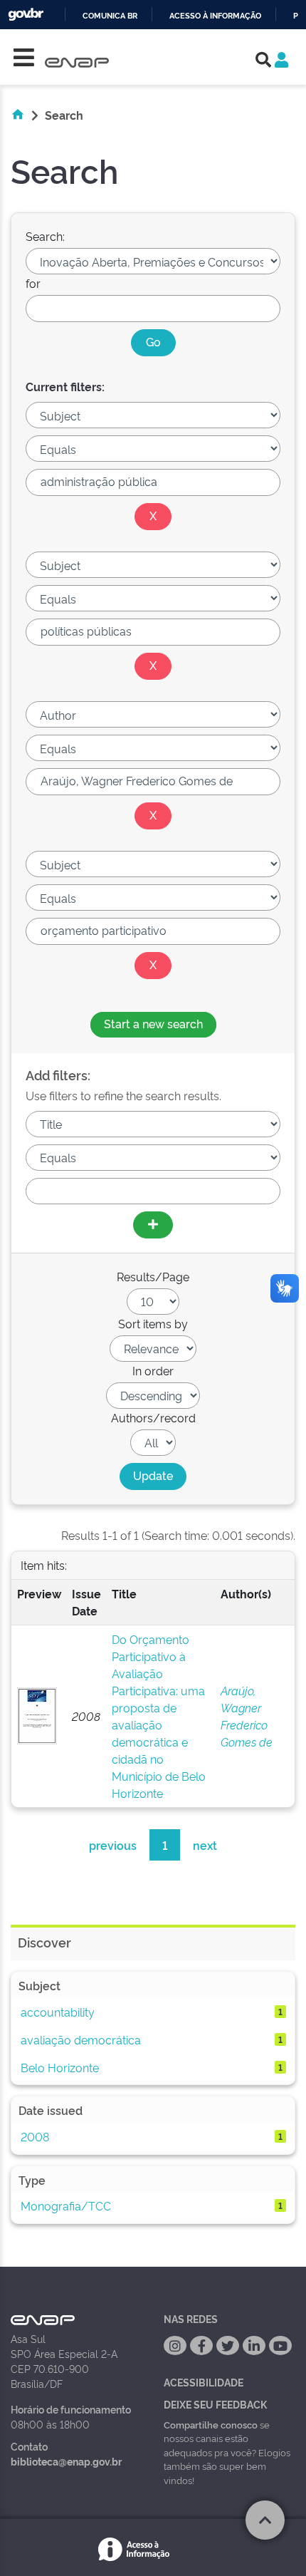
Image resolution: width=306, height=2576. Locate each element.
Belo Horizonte (60, 2067)
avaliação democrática (81, 2039)
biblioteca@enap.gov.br (66, 2461)
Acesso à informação (215, 16)
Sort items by (153, 1323)
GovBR (26, 15)
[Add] (153, 1225)
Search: (45, 236)
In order (153, 1370)
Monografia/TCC (66, 2205)
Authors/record (153, 1417)
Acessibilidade (204, 2382)
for (33, 283)
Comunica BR (110, 16)
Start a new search (153, 1023)
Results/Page (153, 1276)
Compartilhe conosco (211, 2424)
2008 (35, 2136)
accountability (58, 2012)
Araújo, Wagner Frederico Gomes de (247, 1716)
